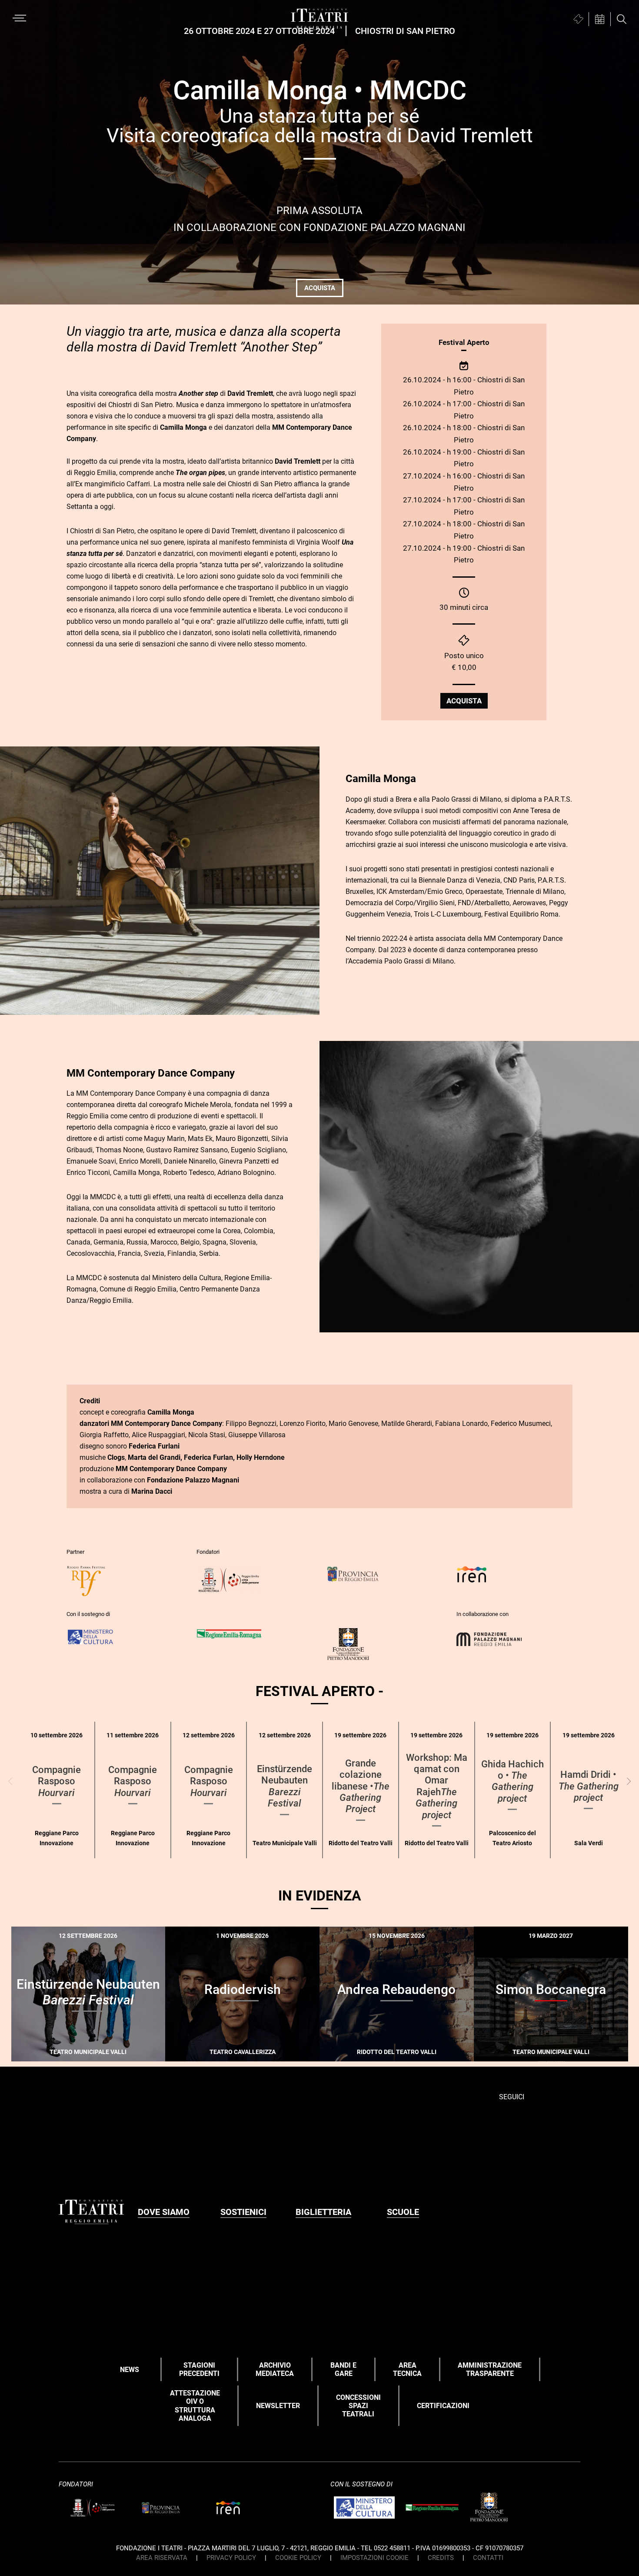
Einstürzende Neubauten (285, 1786)
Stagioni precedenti (199, 2369)
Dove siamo (164, 2212)
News (130, 2370)
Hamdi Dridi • (589, 1786)
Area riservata (162, 2558)
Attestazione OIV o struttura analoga (195, 2406)
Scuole (403, 2212)
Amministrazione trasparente (490, 2369)
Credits (441, 2558)
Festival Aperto (464, 342)
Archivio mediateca (275, 2369)
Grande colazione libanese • (361, 1786)
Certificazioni (443, 2406)
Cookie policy (298, 2558)
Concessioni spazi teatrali (358, 2406)
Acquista (320, 288)
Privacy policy (231, 2558)
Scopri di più (119, 2056)
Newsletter (278, 2406)
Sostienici (243, 2212)
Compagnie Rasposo (57, 1781)
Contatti (488, 2558)
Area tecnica (407, 2369)
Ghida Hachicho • (513, 1781)
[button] (629, 1781)
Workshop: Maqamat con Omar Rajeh (437, 1786)
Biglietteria (323, 2212)
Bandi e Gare (343, 2369)
